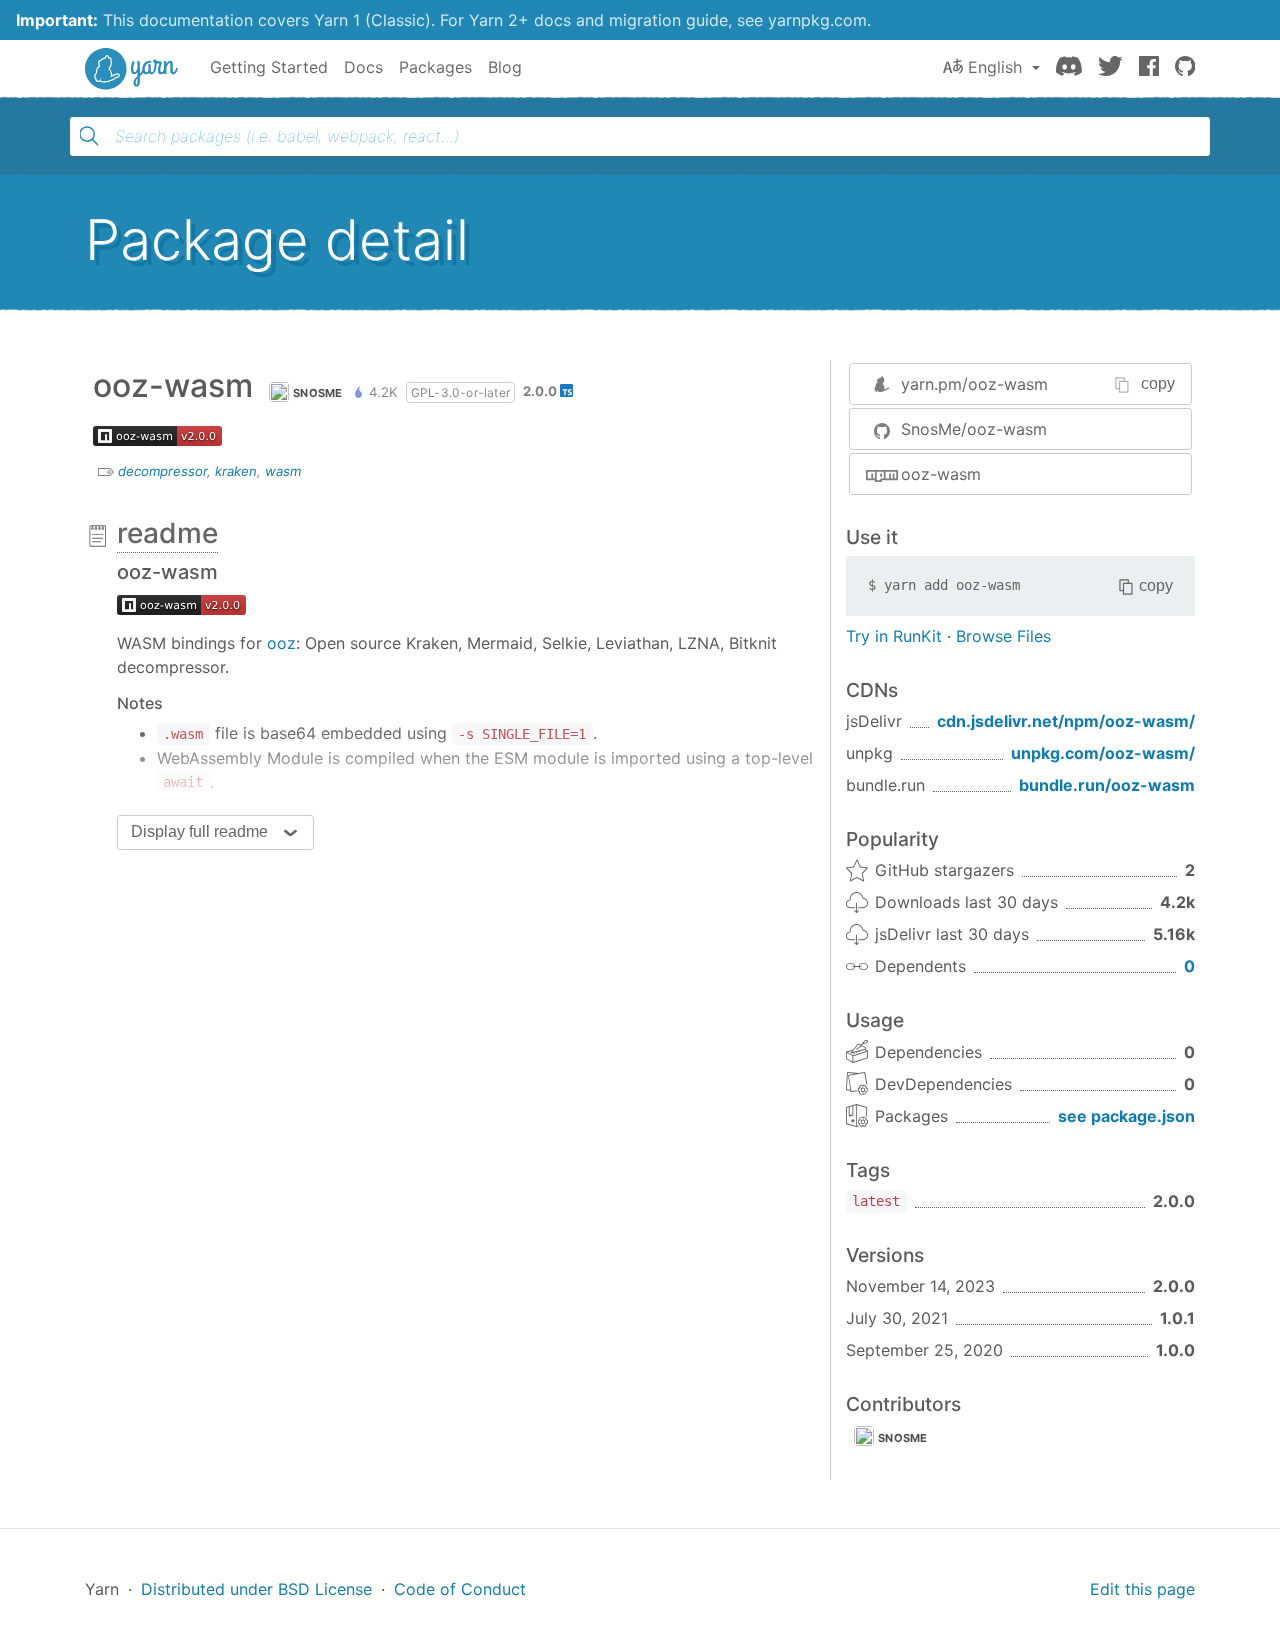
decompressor (162, 471)
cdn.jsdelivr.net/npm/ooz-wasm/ (1066, 721)
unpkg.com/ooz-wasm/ (1103, 753)
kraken (236, 471)
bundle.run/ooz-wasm (1107, 785)
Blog (505, 67)
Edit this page (1142, 1589)
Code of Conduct (460, 1589)
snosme (903, 1438)
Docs (363, 67)
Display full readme (199, 831)
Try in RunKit (894, 636)
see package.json (1126, 1116)
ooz (281, 643)
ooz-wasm (941, 474)
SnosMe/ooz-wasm (974, 429)
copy (1158, 383)
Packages (435, 67)
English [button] (995, 67)
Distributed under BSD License (256, 1589)
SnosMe (318, 393)
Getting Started (269, 67)
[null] (181, 603)
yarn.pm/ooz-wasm (974, 384)
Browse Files (1003, 636)
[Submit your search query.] (89, 136)
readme (167, 533)
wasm (283, 471)
